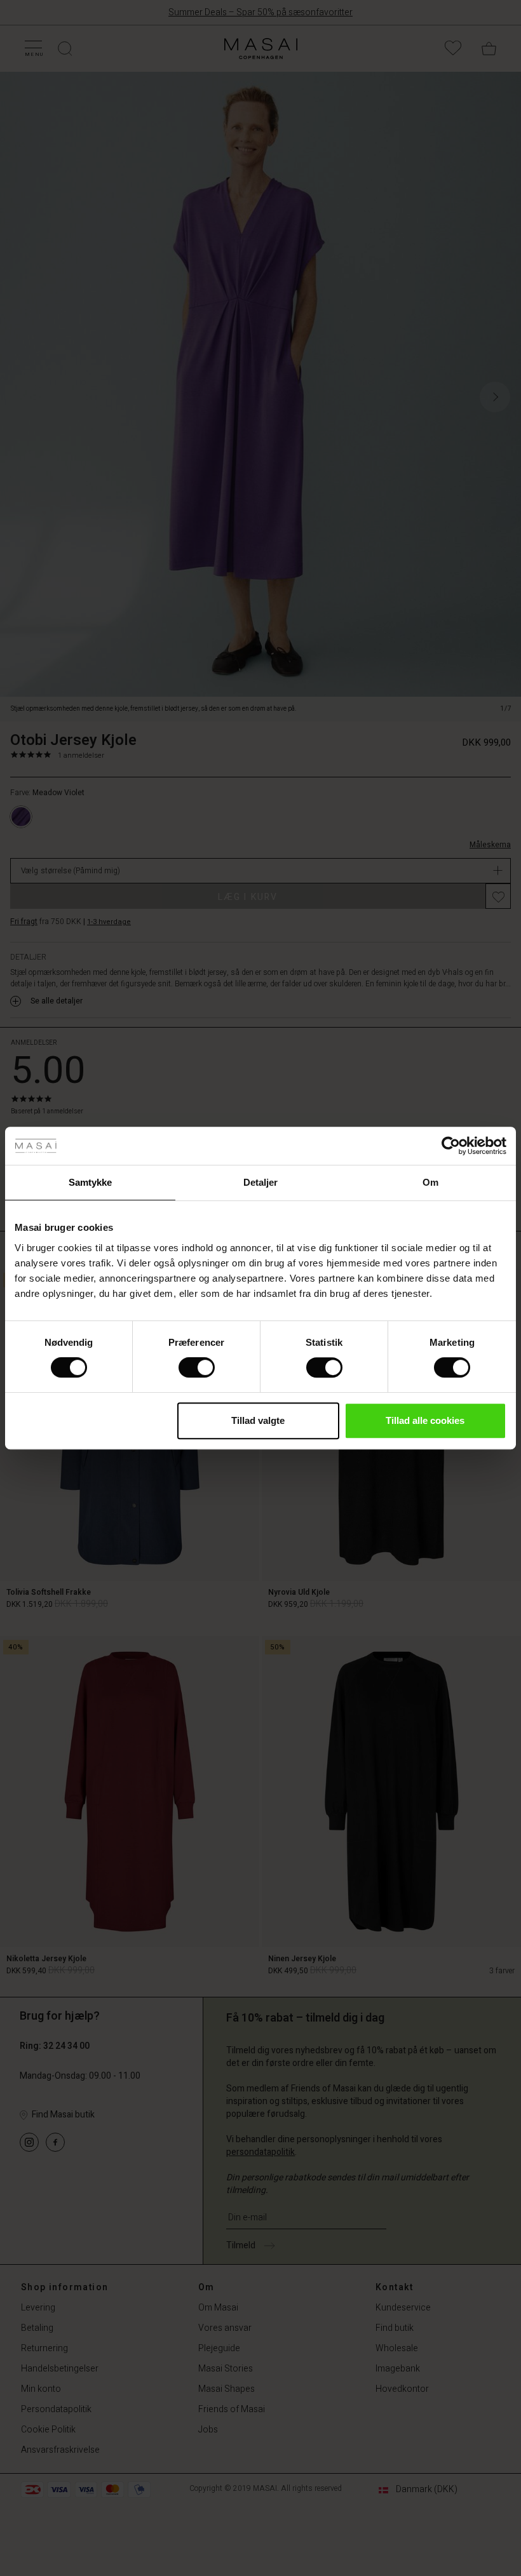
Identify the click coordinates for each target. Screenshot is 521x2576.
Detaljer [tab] (261, 1182)
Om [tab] (430, 1182)
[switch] (197, 1367)
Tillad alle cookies (425, 1420)
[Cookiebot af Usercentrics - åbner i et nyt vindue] (451, 1146)
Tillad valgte (258, 1420)
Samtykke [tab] (91, 1182)
